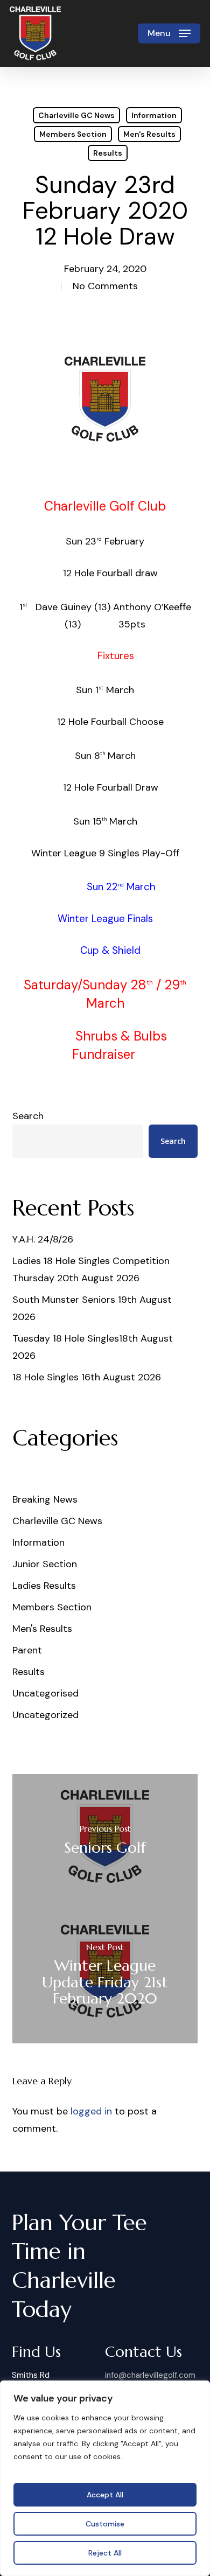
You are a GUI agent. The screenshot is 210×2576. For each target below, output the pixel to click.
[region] (105, 2478)
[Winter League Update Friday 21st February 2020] (105, 1976)
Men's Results (149, 134)
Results (108, 153)
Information (154, 115)
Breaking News (45, 1499)
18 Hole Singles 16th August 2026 (87, 1377)
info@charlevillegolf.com (150, 2375)
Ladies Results (44, 1586)
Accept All (105, 2495)
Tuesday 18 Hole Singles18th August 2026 (93, 1347)
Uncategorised (45, 1693)
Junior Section (45, 1564)
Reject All (105, 2553)
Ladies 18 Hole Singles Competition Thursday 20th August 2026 (91, 1269)
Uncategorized (45, 1715)
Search (28, 1116)
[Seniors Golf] (105, 1841)
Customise (105, 2524)
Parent (27, 1650)
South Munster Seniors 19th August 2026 (92, 1308)
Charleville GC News (76, 115)
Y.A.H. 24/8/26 (43, 1239)
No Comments (105, 286)
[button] (169, 33)
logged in (91, 2111)
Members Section (73, 134)
